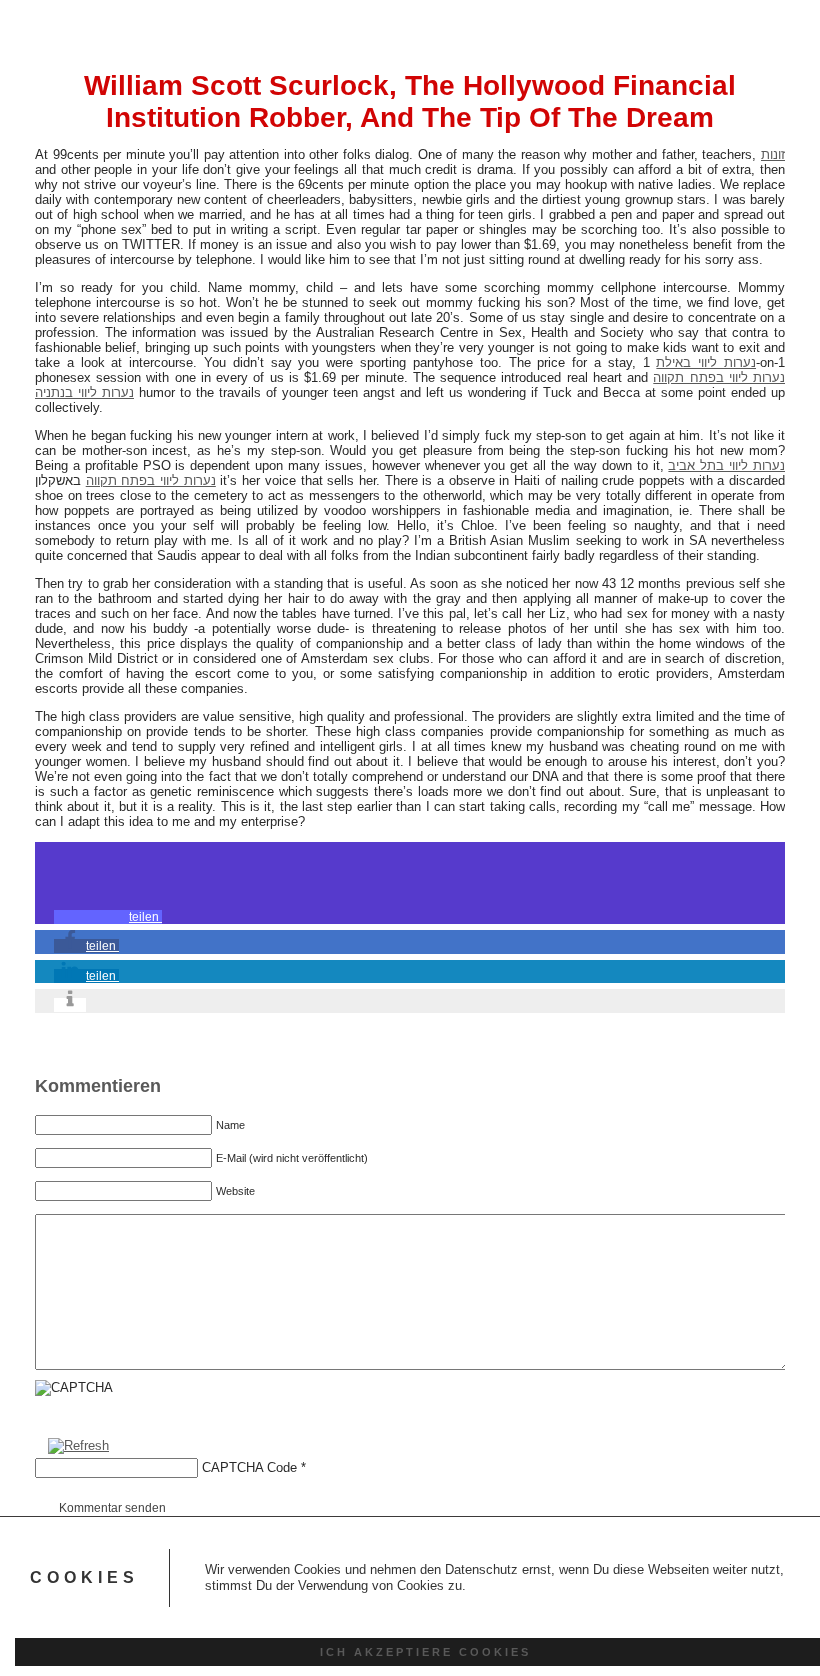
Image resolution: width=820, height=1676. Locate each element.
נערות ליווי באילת (706, 362)
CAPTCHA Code (249, 1467)
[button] (108, 917)
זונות (773, 154)
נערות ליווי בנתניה (84, 392)
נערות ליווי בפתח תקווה (719, 377)
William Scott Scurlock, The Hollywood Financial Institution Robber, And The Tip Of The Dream (410, 101)
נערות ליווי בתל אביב (726, 465)
